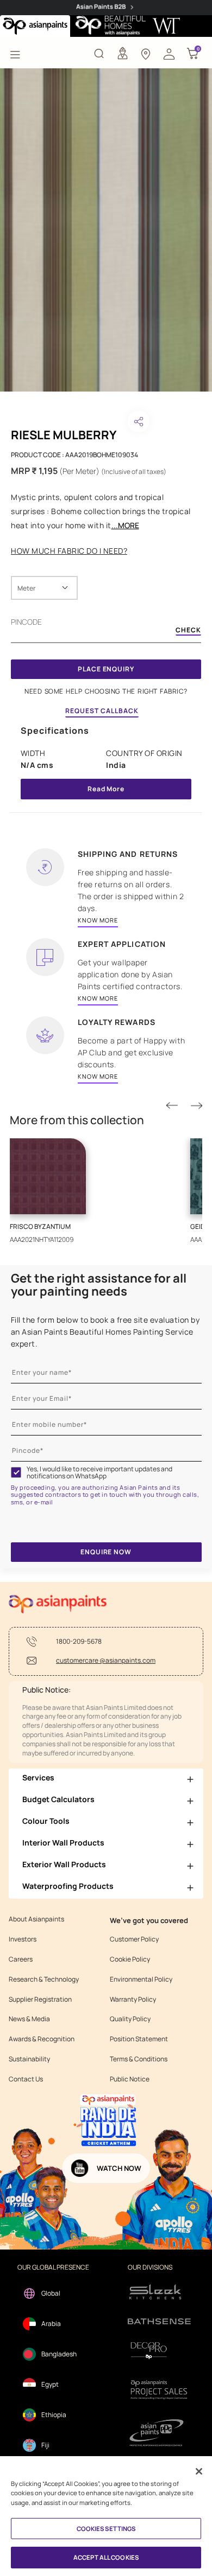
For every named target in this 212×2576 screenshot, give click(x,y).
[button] (169, 53)
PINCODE (26, 622)
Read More (106, 789)
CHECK (188, 631)
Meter (26, 588)
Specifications (55, 730)
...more (125, 525)
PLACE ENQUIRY (106, 669)
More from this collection (77, 1120)
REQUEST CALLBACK (102, 711)
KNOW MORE (98, 920)
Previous (172, 1106)
